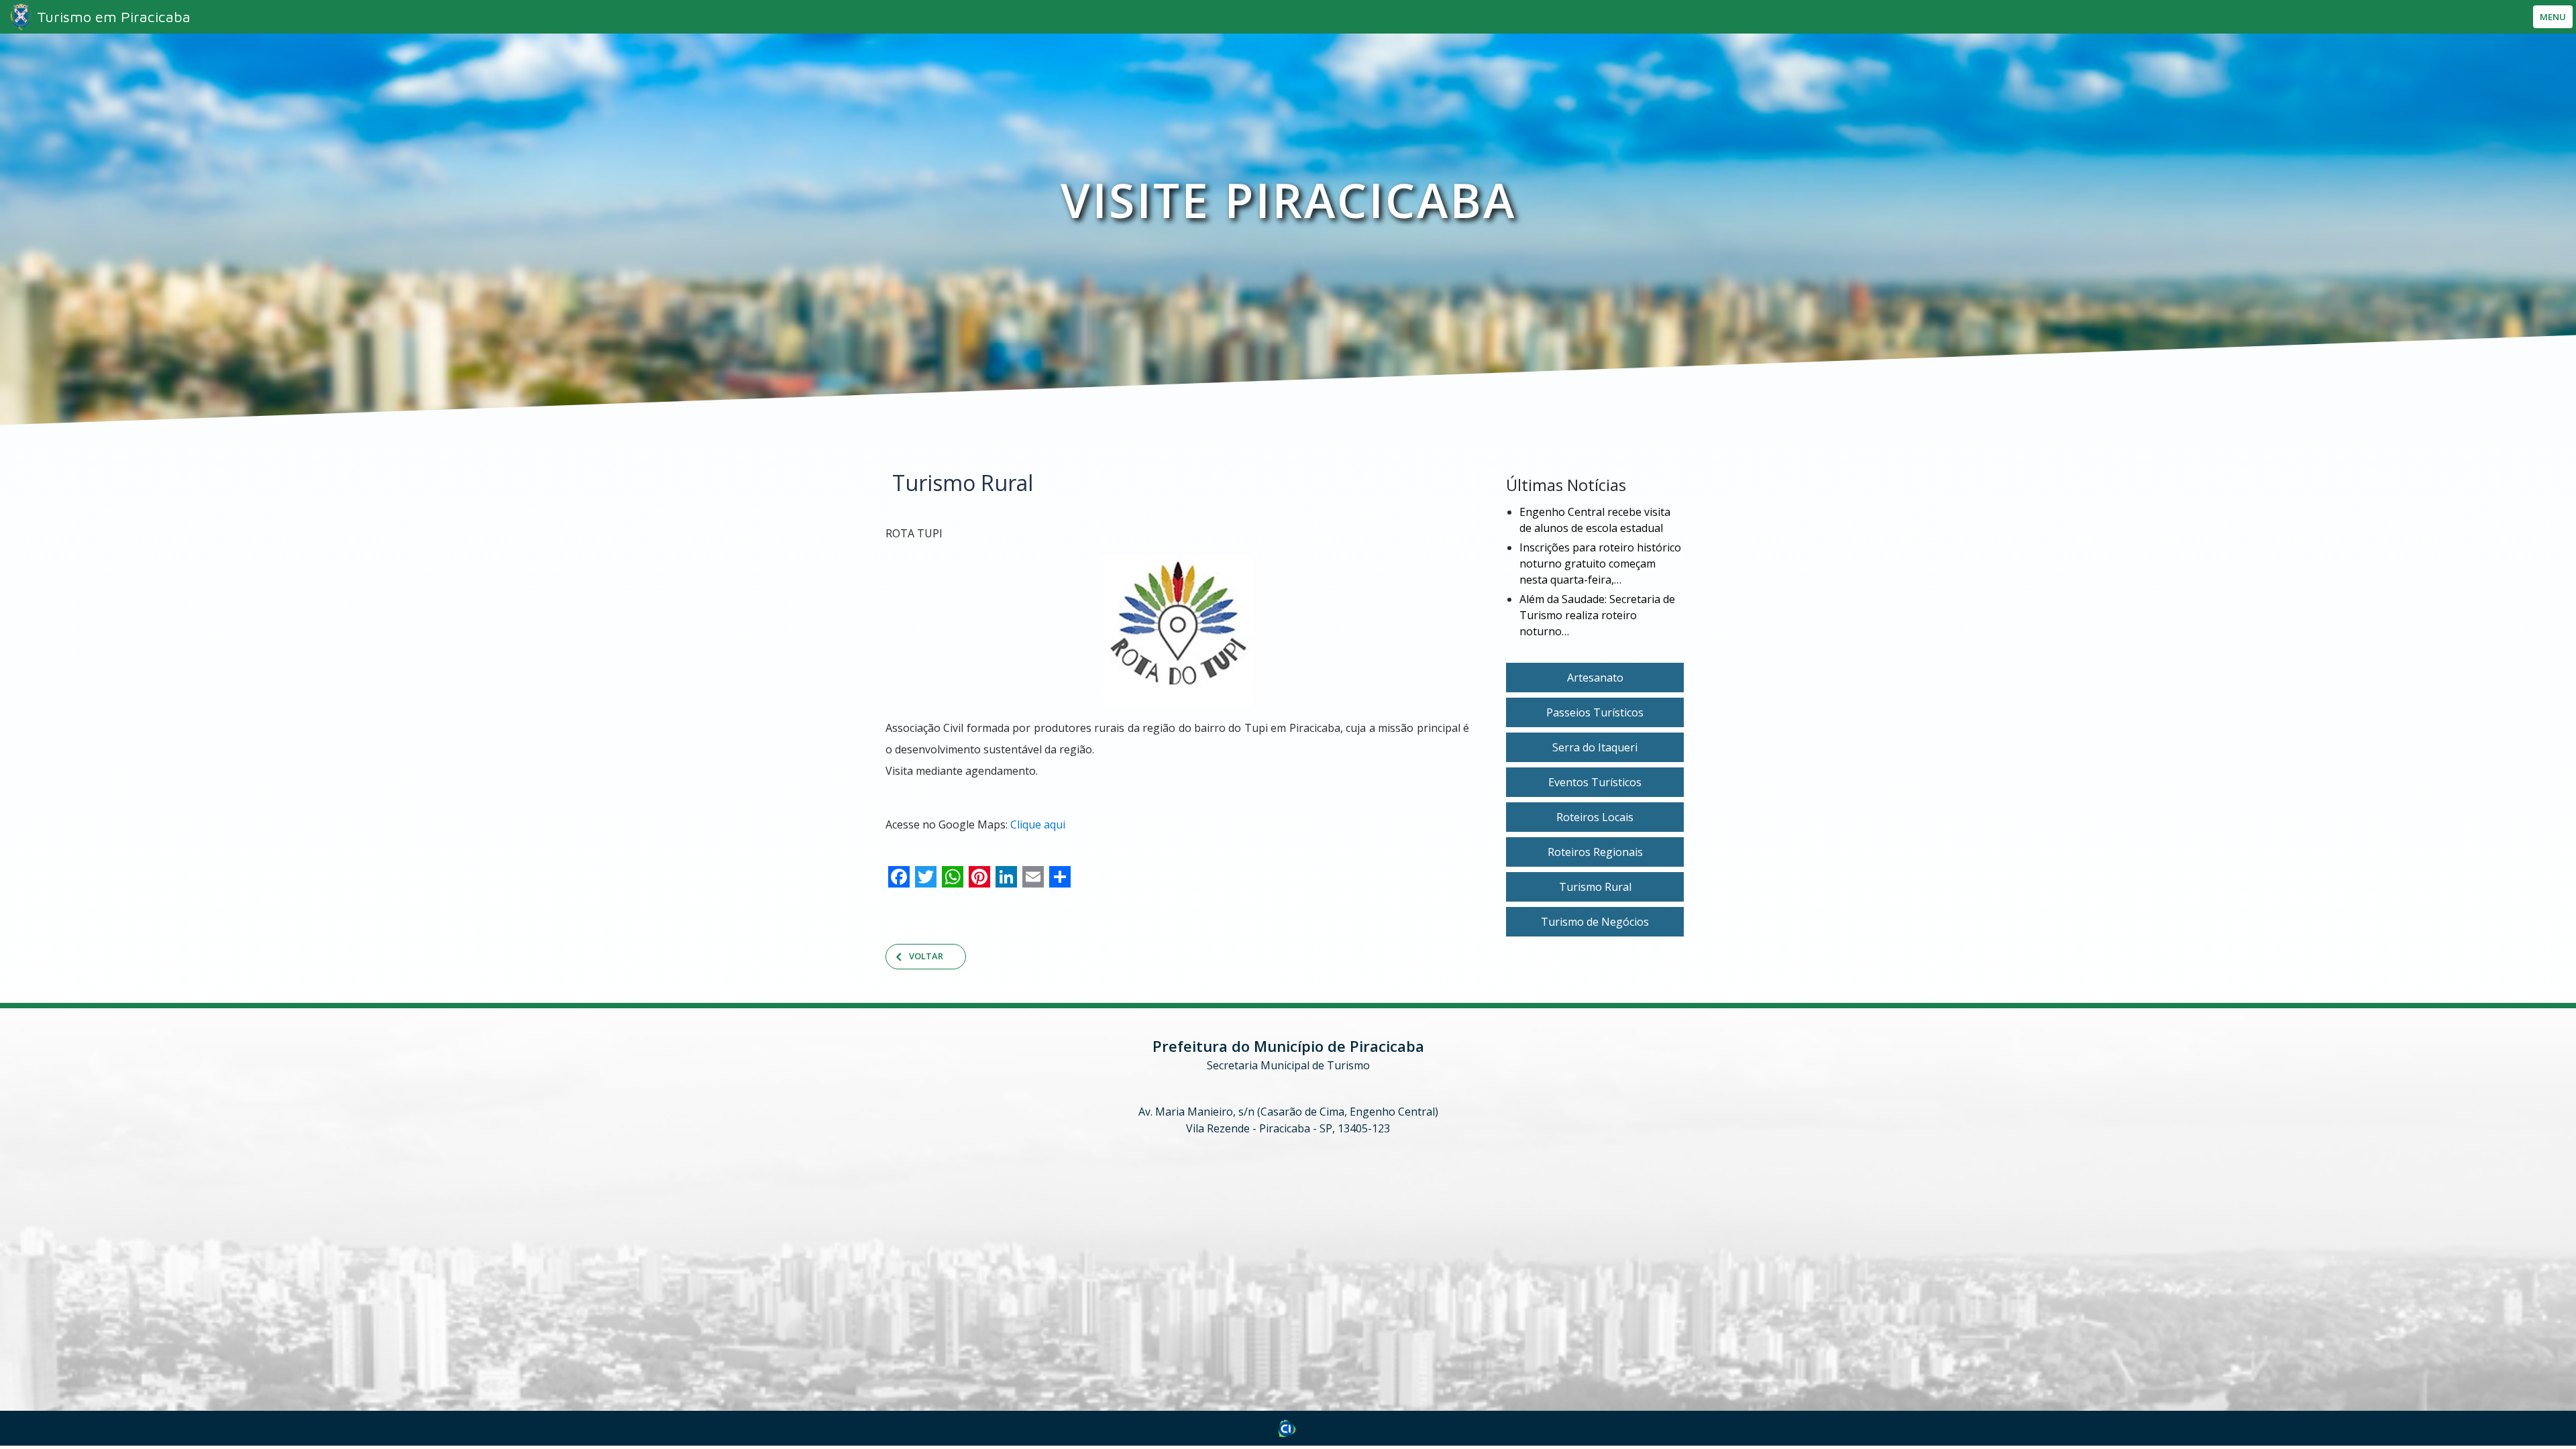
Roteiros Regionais (1595, 852)
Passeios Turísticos (1595, 712)
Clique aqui (1038, 824)
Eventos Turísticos (1595, 782)
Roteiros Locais (1595, 817)
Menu (2553, 17)
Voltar (926, 956)
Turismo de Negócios (1595, 922)
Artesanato (1595, 678)
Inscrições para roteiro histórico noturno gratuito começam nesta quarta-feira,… (1600, 563)
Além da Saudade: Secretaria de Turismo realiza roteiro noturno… (1597, 615)
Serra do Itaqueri (1595, 747)
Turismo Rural (1595, 887)
